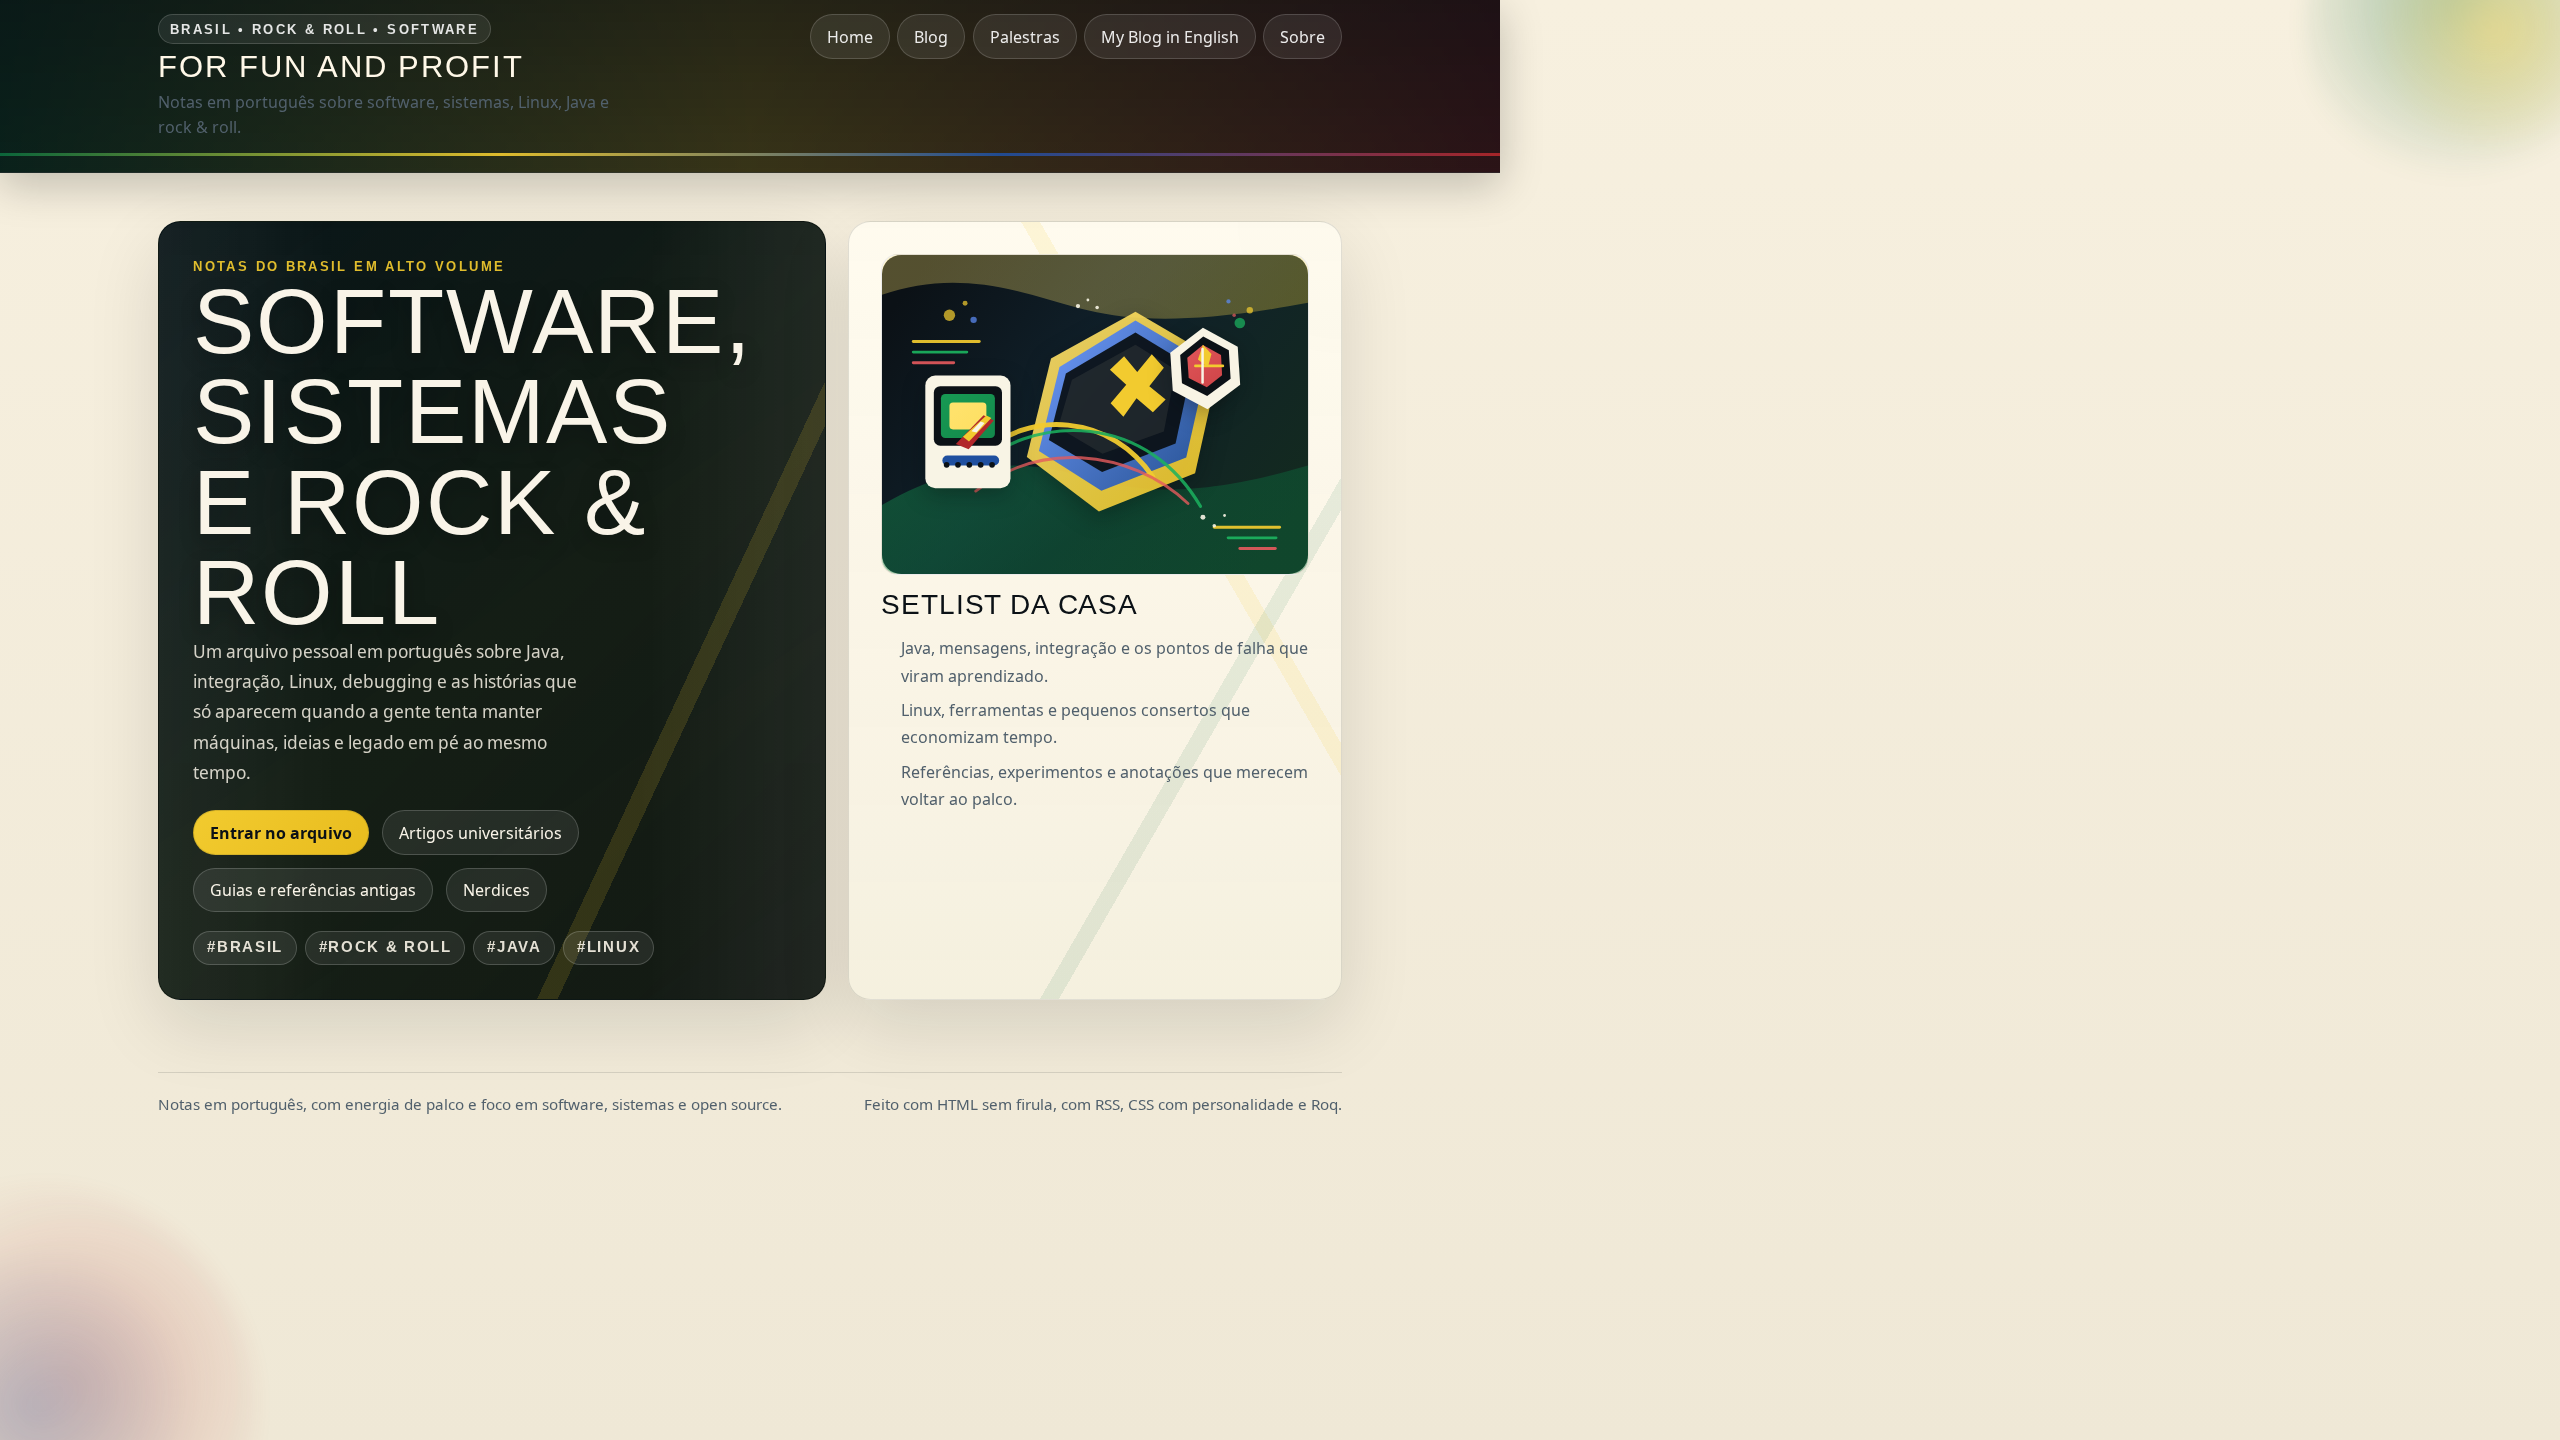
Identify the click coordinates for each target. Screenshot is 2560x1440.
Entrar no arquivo (281, 833)
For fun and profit (341, 66)
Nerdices (496, 890)
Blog (931, 37)
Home (850, 37)
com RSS (1090, 1104)
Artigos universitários (480, 833)
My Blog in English (1170, 37)
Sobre (1302, 37)
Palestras (1025, 37)
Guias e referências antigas (313, 890)
